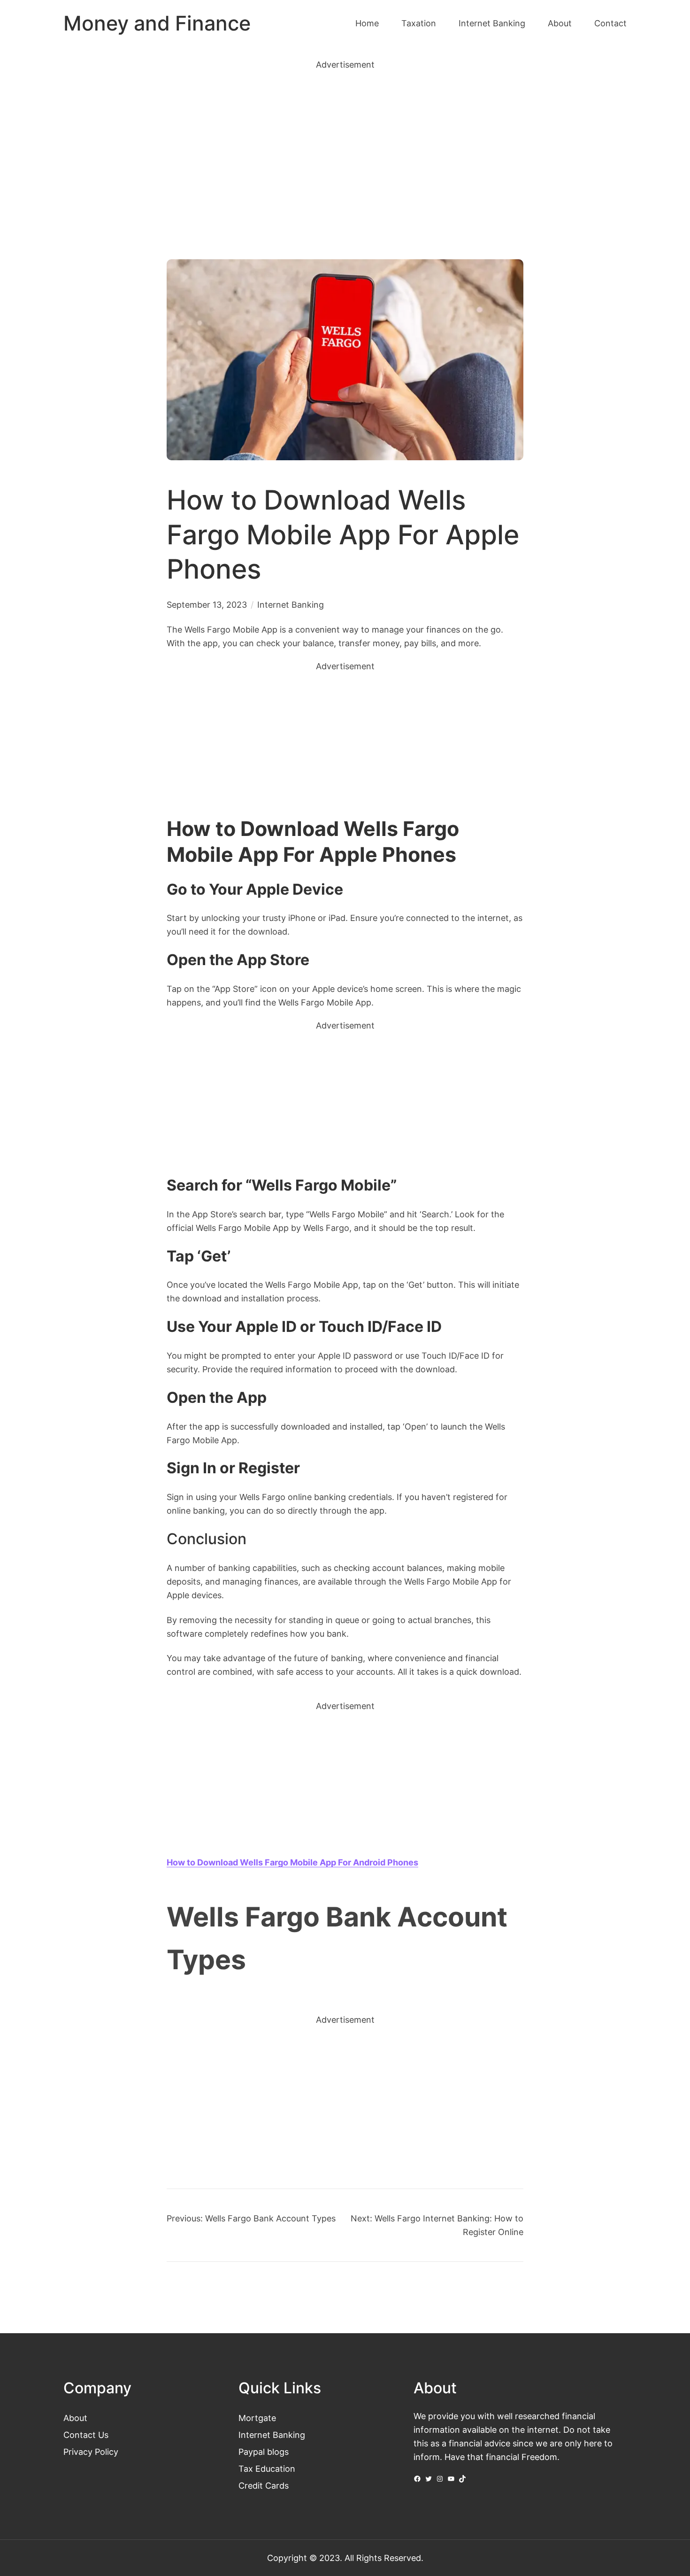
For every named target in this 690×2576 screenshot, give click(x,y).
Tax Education (267, 2468)
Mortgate (257, 2418)
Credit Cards (264, 2485)
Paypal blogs (264, 2452)
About (75, 2418)
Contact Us (86, 2435)
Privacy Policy (91, 2452)
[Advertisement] (345, 148)
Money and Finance (157, 23)
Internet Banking (291, 604)
